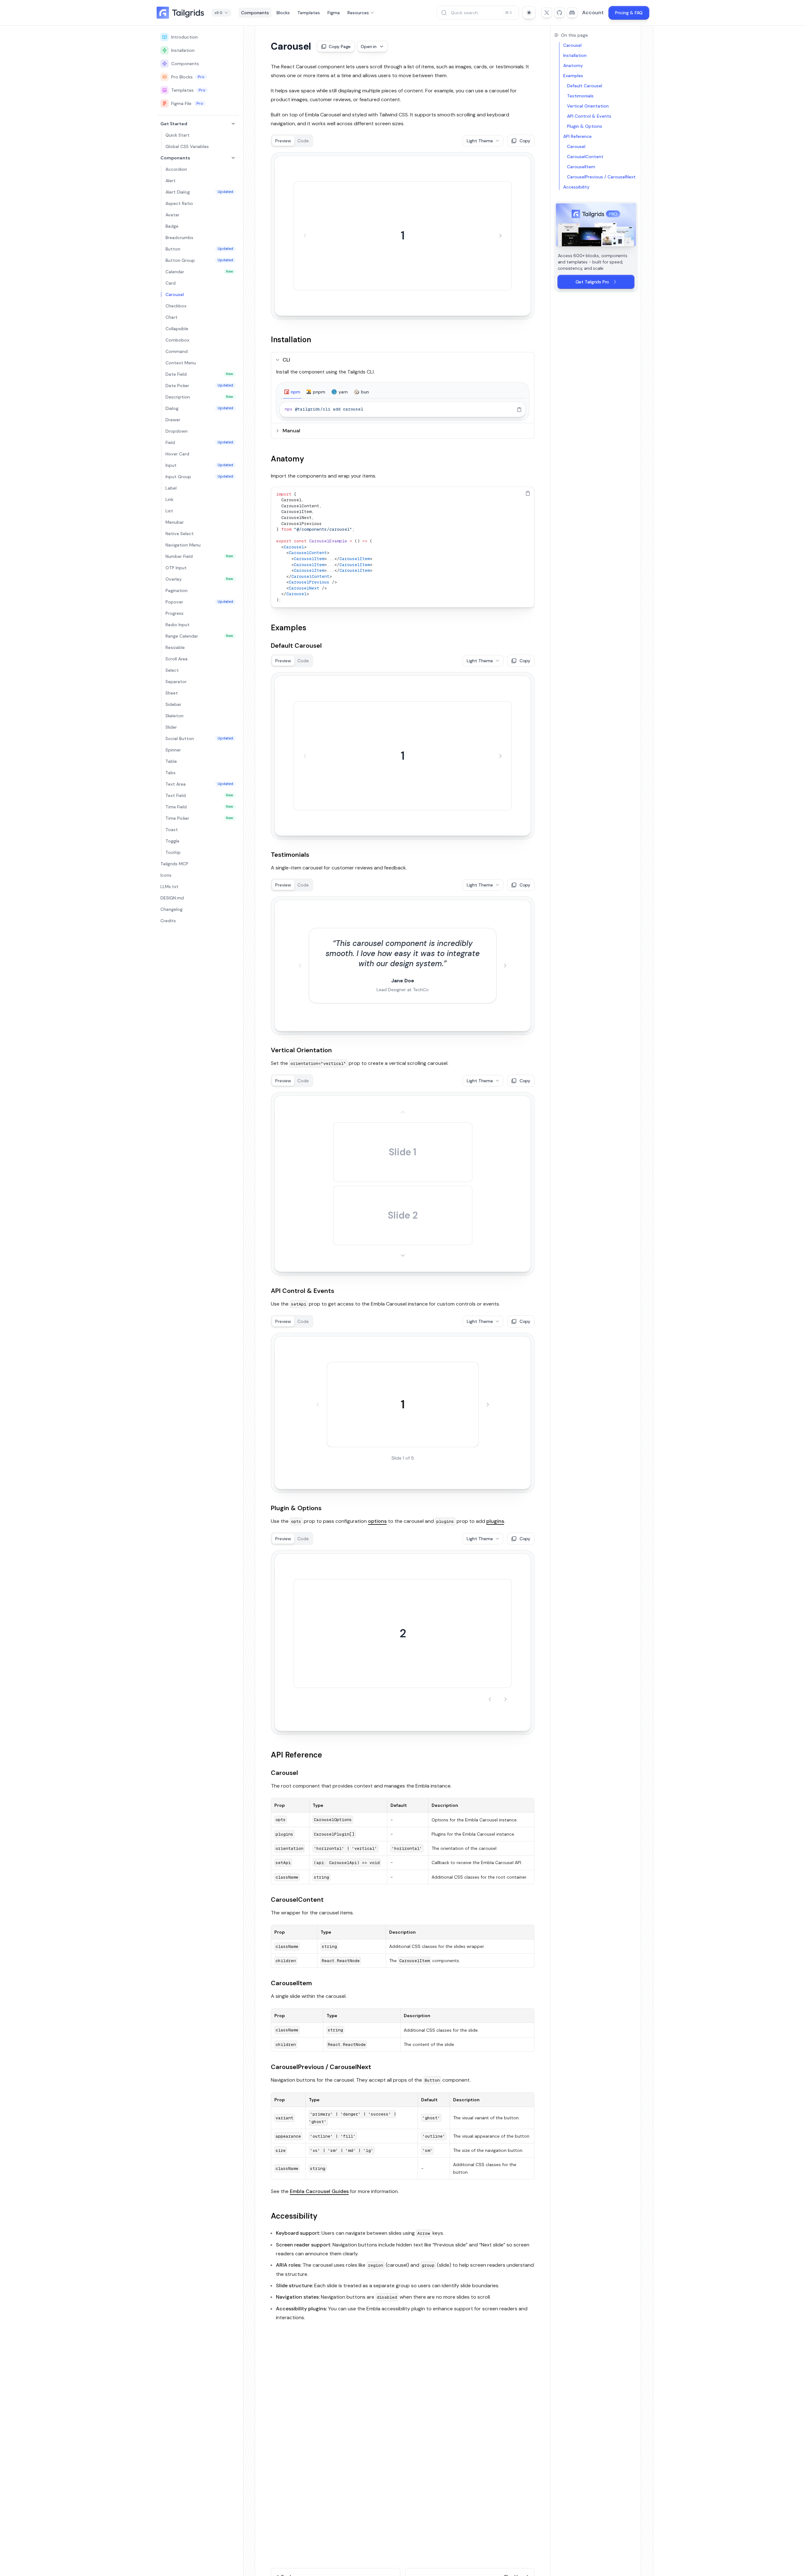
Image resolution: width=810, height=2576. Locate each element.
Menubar (175, 522)
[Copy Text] (519, 410)
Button (199, 249)
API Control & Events (302, 1291)
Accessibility (294, 2216)
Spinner (173, 750)
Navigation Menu (183, 545)
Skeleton (174, 716)
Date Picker (199, 386)
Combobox (177, 340)
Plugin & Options (296, 1508)
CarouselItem (291, 1983)
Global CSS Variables (187, 146)
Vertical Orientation (301, 1050)
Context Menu (181, 363)
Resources (358, 13)
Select (172, 670)
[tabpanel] (403, 409)
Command (177, 351)
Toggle (172, 841)
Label (171, 488)
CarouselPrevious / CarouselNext (321, 2067)
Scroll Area (177, 659)
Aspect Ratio (179, 203)
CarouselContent (297, 1900)
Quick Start (178, 135)
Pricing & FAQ (629, 13)
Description (199, 397)
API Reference (296, 1755)
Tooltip (173, 852)
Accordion (176, 169)
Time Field (199, 807)
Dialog (199, 408)
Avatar (172, 215)
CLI (286, 360)
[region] (403, 409)
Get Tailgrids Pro (592, 282)
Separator (176, 682)
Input (199, 465)
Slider (171, 727)
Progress (174, 613)
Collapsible (177, 329)
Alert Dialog (199, 192)
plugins (495, 1521)
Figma (334, 13)
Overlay (199, 579)
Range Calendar (199, 636)
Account (593, 12)
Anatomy (287, 459)
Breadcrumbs (179, 238)
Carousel (175, 294)
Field (199, 442)
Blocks (283, 13)
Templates (309, 13)
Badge (172, 226)
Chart (171, 317)
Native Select (180, 534)
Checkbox (176, 306)
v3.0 (218, 13)
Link (169, 499)
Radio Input (178, 625)
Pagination (177, 590)
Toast (172, 830)
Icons (166, 875)
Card (171, 283)
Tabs (171, 773)
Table (171, 761)
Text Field (199, 795)
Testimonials (290, 855)
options (377, 1521)
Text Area (199, 784)
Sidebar (173, 704)
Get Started (174, 124)
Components (255, 13)
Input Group (199, 477)
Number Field (199, 556)
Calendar (199, 272)
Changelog (171, 909)
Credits (168, 921)
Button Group (199, 260)
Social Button (199, 738)
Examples (289, 628)
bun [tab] (365, 392)
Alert (171, 181)
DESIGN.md (172, 898)
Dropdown (177, 431)
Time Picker (199, 818)
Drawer (173, 420)
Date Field (199, 374)
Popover (199, 602)
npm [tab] (296, 392)
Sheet (172, 693)
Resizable (175, 647)
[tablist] (403, 392)
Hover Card (177, 454)
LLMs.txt (169, 886)
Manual (291, 431)
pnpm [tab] (319, 392)
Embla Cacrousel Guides (319, 2191)
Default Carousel (296, 646)
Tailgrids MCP (174, 864)
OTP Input (176, 568)
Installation (183, 50)
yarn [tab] (343, 392)
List (169, 511)
